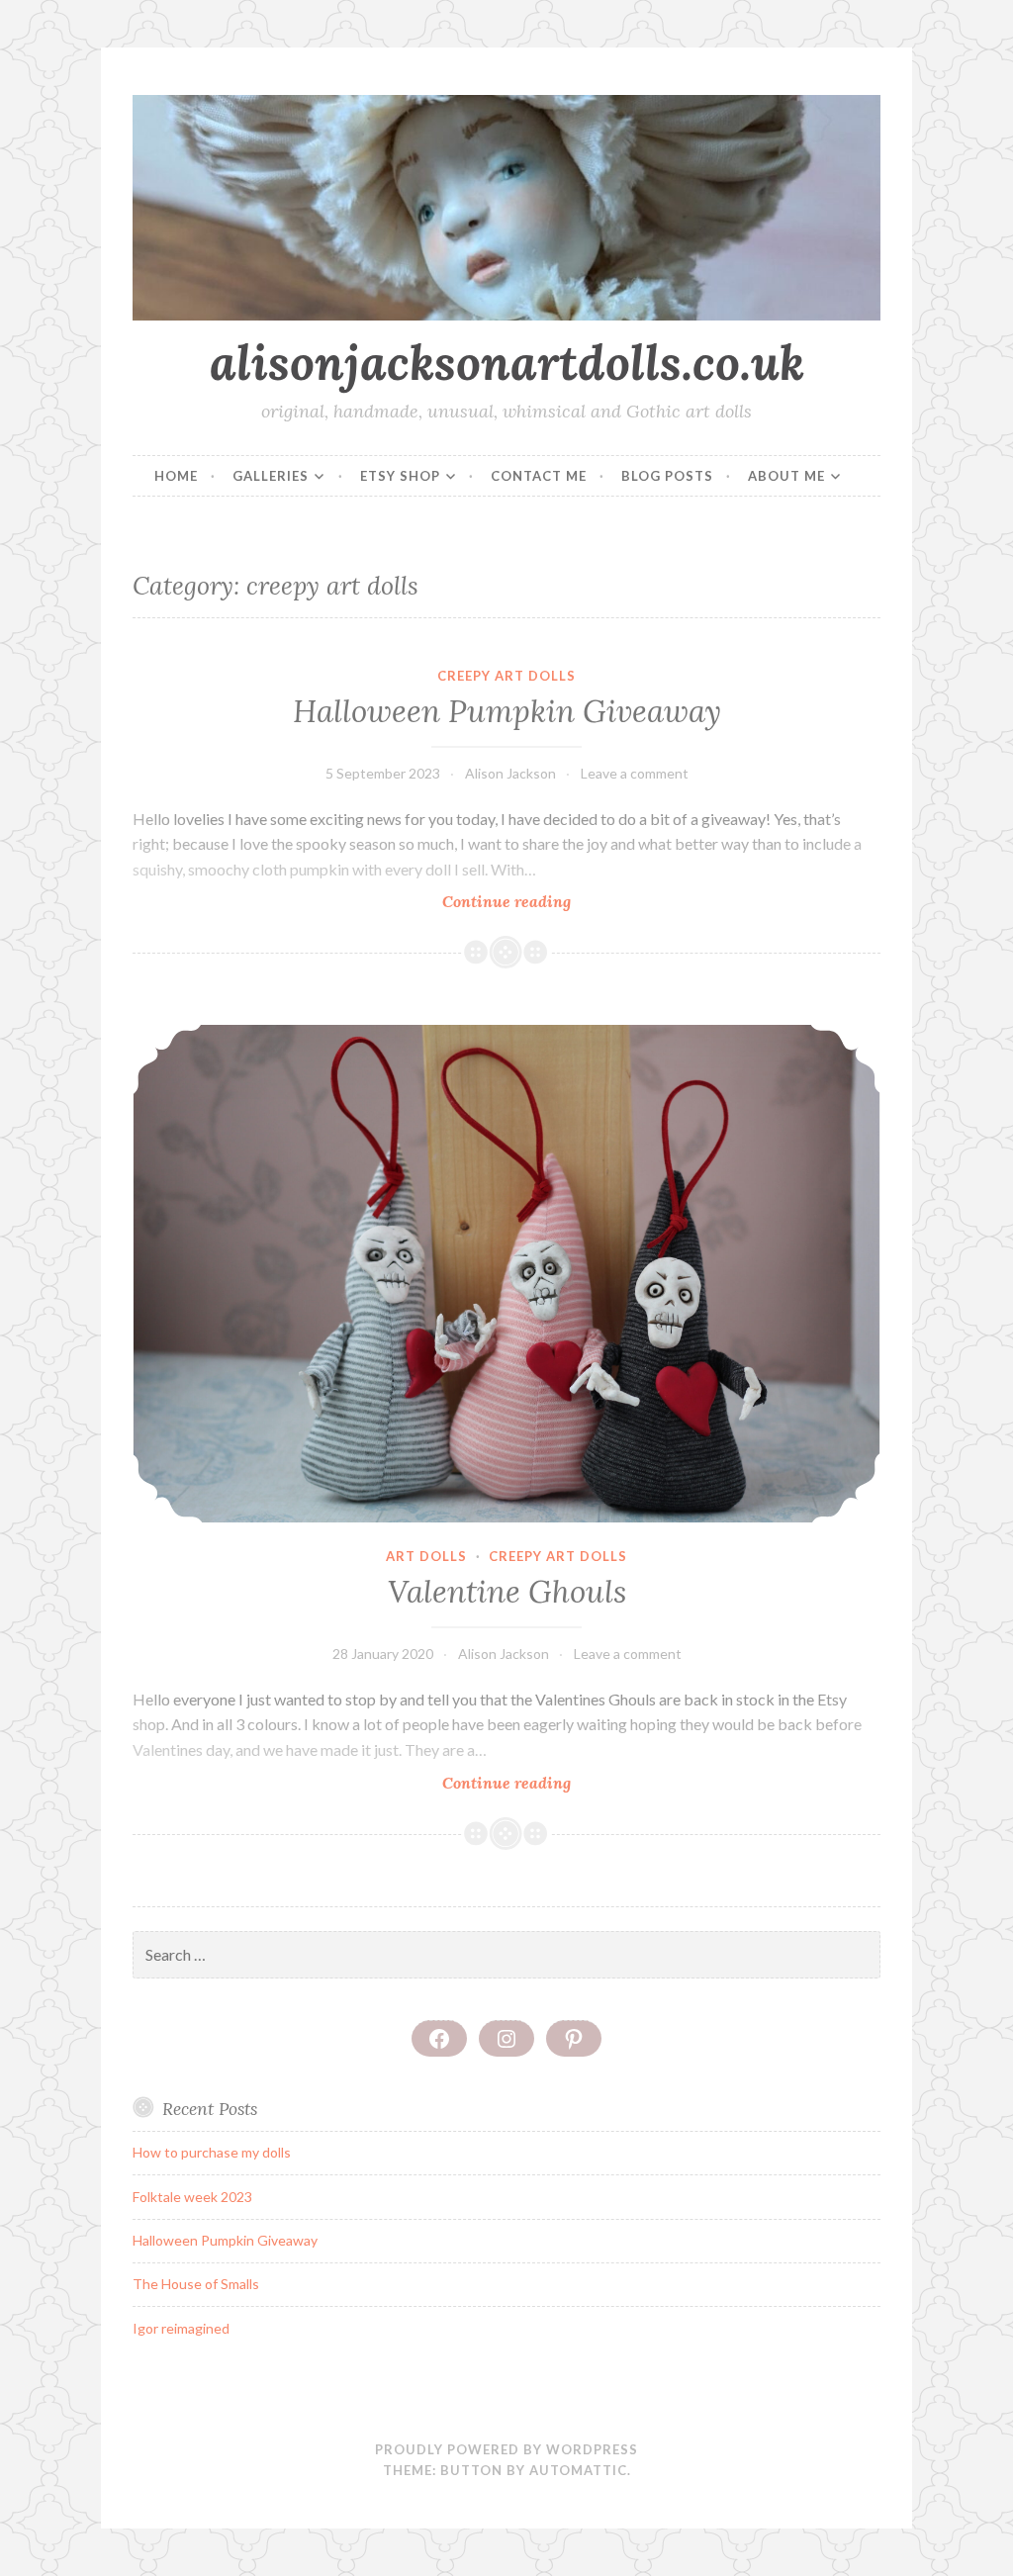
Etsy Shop (400, 476)
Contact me (539, 476)
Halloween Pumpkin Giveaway (507, 711)
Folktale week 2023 (192, 2197)
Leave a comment (635, 773)
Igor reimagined (181, 2328)
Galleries (271, 476)
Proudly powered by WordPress (506, 2449)
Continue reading (545, 902)
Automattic (578, 2470)
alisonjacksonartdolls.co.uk (507, 362)
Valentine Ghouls (507, 1592)
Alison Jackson (510, 773)
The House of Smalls (196, 2284)
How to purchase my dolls (212, 2152)
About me (786, 476)
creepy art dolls (506, 676)
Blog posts (667, 476)
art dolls (426, 1556)
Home (176, 476)
